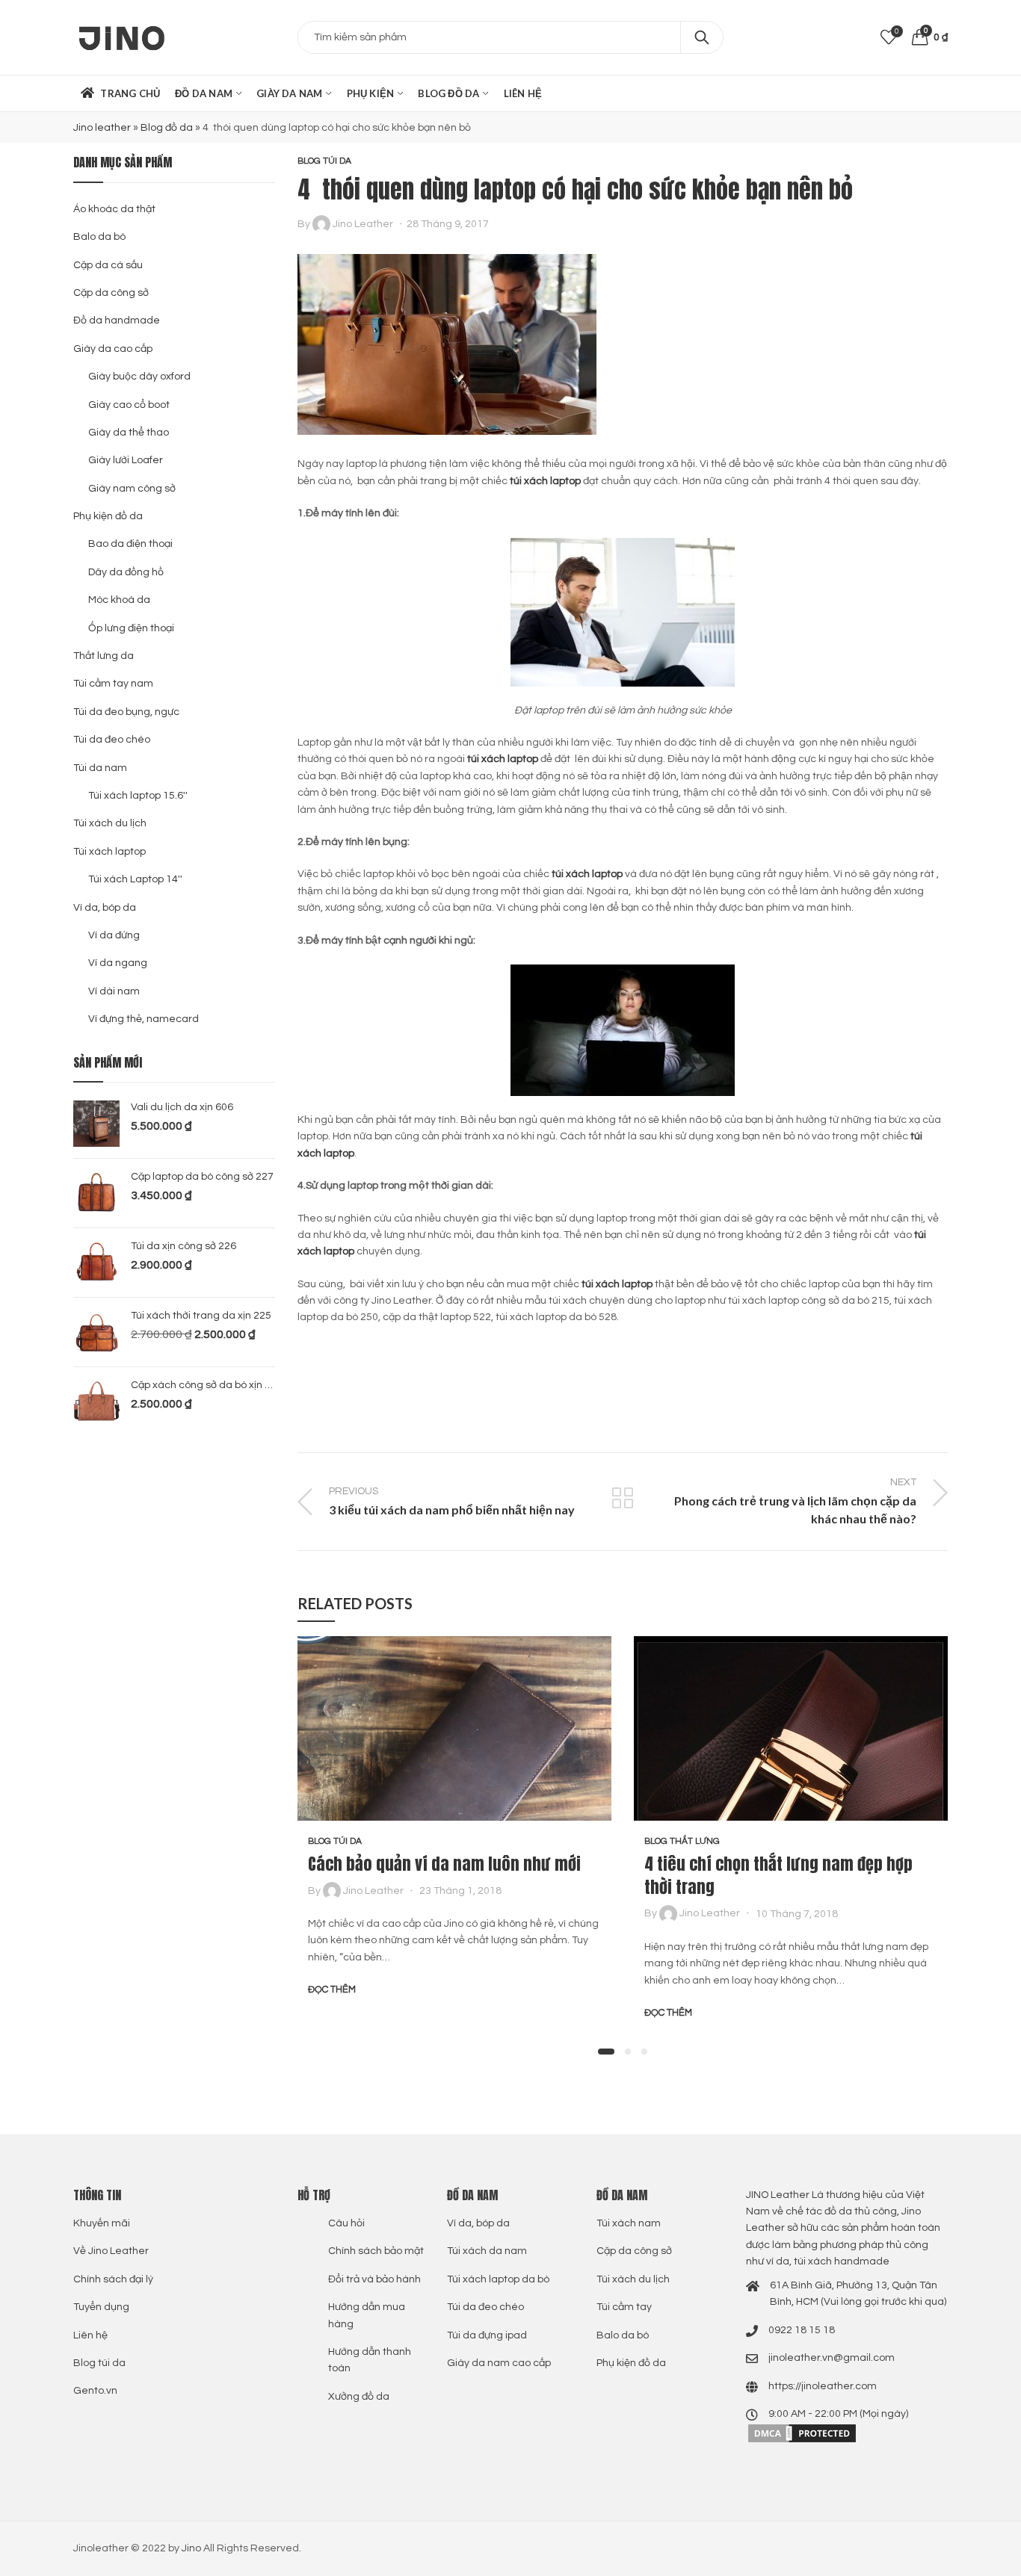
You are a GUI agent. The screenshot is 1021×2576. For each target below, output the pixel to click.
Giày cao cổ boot (129, 405)
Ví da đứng (114, 935)
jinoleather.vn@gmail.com (832, 2358)
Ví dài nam (114, 991)
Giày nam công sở (132, 489)
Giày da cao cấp (113, 349)
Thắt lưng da (104, 656)
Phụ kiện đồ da (108, 516)
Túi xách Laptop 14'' (135, 879)
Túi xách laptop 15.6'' (138, 796)
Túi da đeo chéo (112, 740)
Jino (191, 2548)
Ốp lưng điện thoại (131, 628)
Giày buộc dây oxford (139, 377)
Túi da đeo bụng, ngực (126, 712)
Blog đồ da (167, 128)
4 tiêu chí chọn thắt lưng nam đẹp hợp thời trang (778, 1875)
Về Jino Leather (111, 2251)
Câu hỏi (346, 2223)
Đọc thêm (332, 1990)
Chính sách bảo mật (376, 2251)
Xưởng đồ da (359, 2397)
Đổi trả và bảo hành (374, 2279)
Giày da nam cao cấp (499, 2363)
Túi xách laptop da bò (498, 2279)
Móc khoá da (119, 600)
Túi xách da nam (487, 2251)
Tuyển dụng (101, 2307)
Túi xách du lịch (110, 823)
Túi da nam (100, 768)
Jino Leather (363, 224)
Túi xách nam (629, 2223)
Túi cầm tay (624, 2307)
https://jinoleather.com (823, 2386)
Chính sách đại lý (113, 2279)
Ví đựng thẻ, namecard (144, 1019)
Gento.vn (95, 2391)
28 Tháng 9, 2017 (448, 224)
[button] (606, 2052)
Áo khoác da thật (114, 209)
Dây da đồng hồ (126, 572)
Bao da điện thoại (130, 544)
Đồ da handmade (117, 321)
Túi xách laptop (109, 852)
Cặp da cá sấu (108, 265)
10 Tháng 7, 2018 (797, 1913)
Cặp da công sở (111, 293)
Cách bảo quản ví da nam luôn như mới (444, 1864)
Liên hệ (90, 2335)
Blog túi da (324, 161)
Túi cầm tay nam (113, 684)
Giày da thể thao (129, 433)
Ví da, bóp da (105, 908)
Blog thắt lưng (682, 1841)
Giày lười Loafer (126, 460)
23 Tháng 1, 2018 (460, 1891)
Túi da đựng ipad (487, 2335)
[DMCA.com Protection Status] (802, 2433)
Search (702, 37)
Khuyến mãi (102, 2223)
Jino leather (102, 128)
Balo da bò (99, 237)
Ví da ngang (118, 963)
